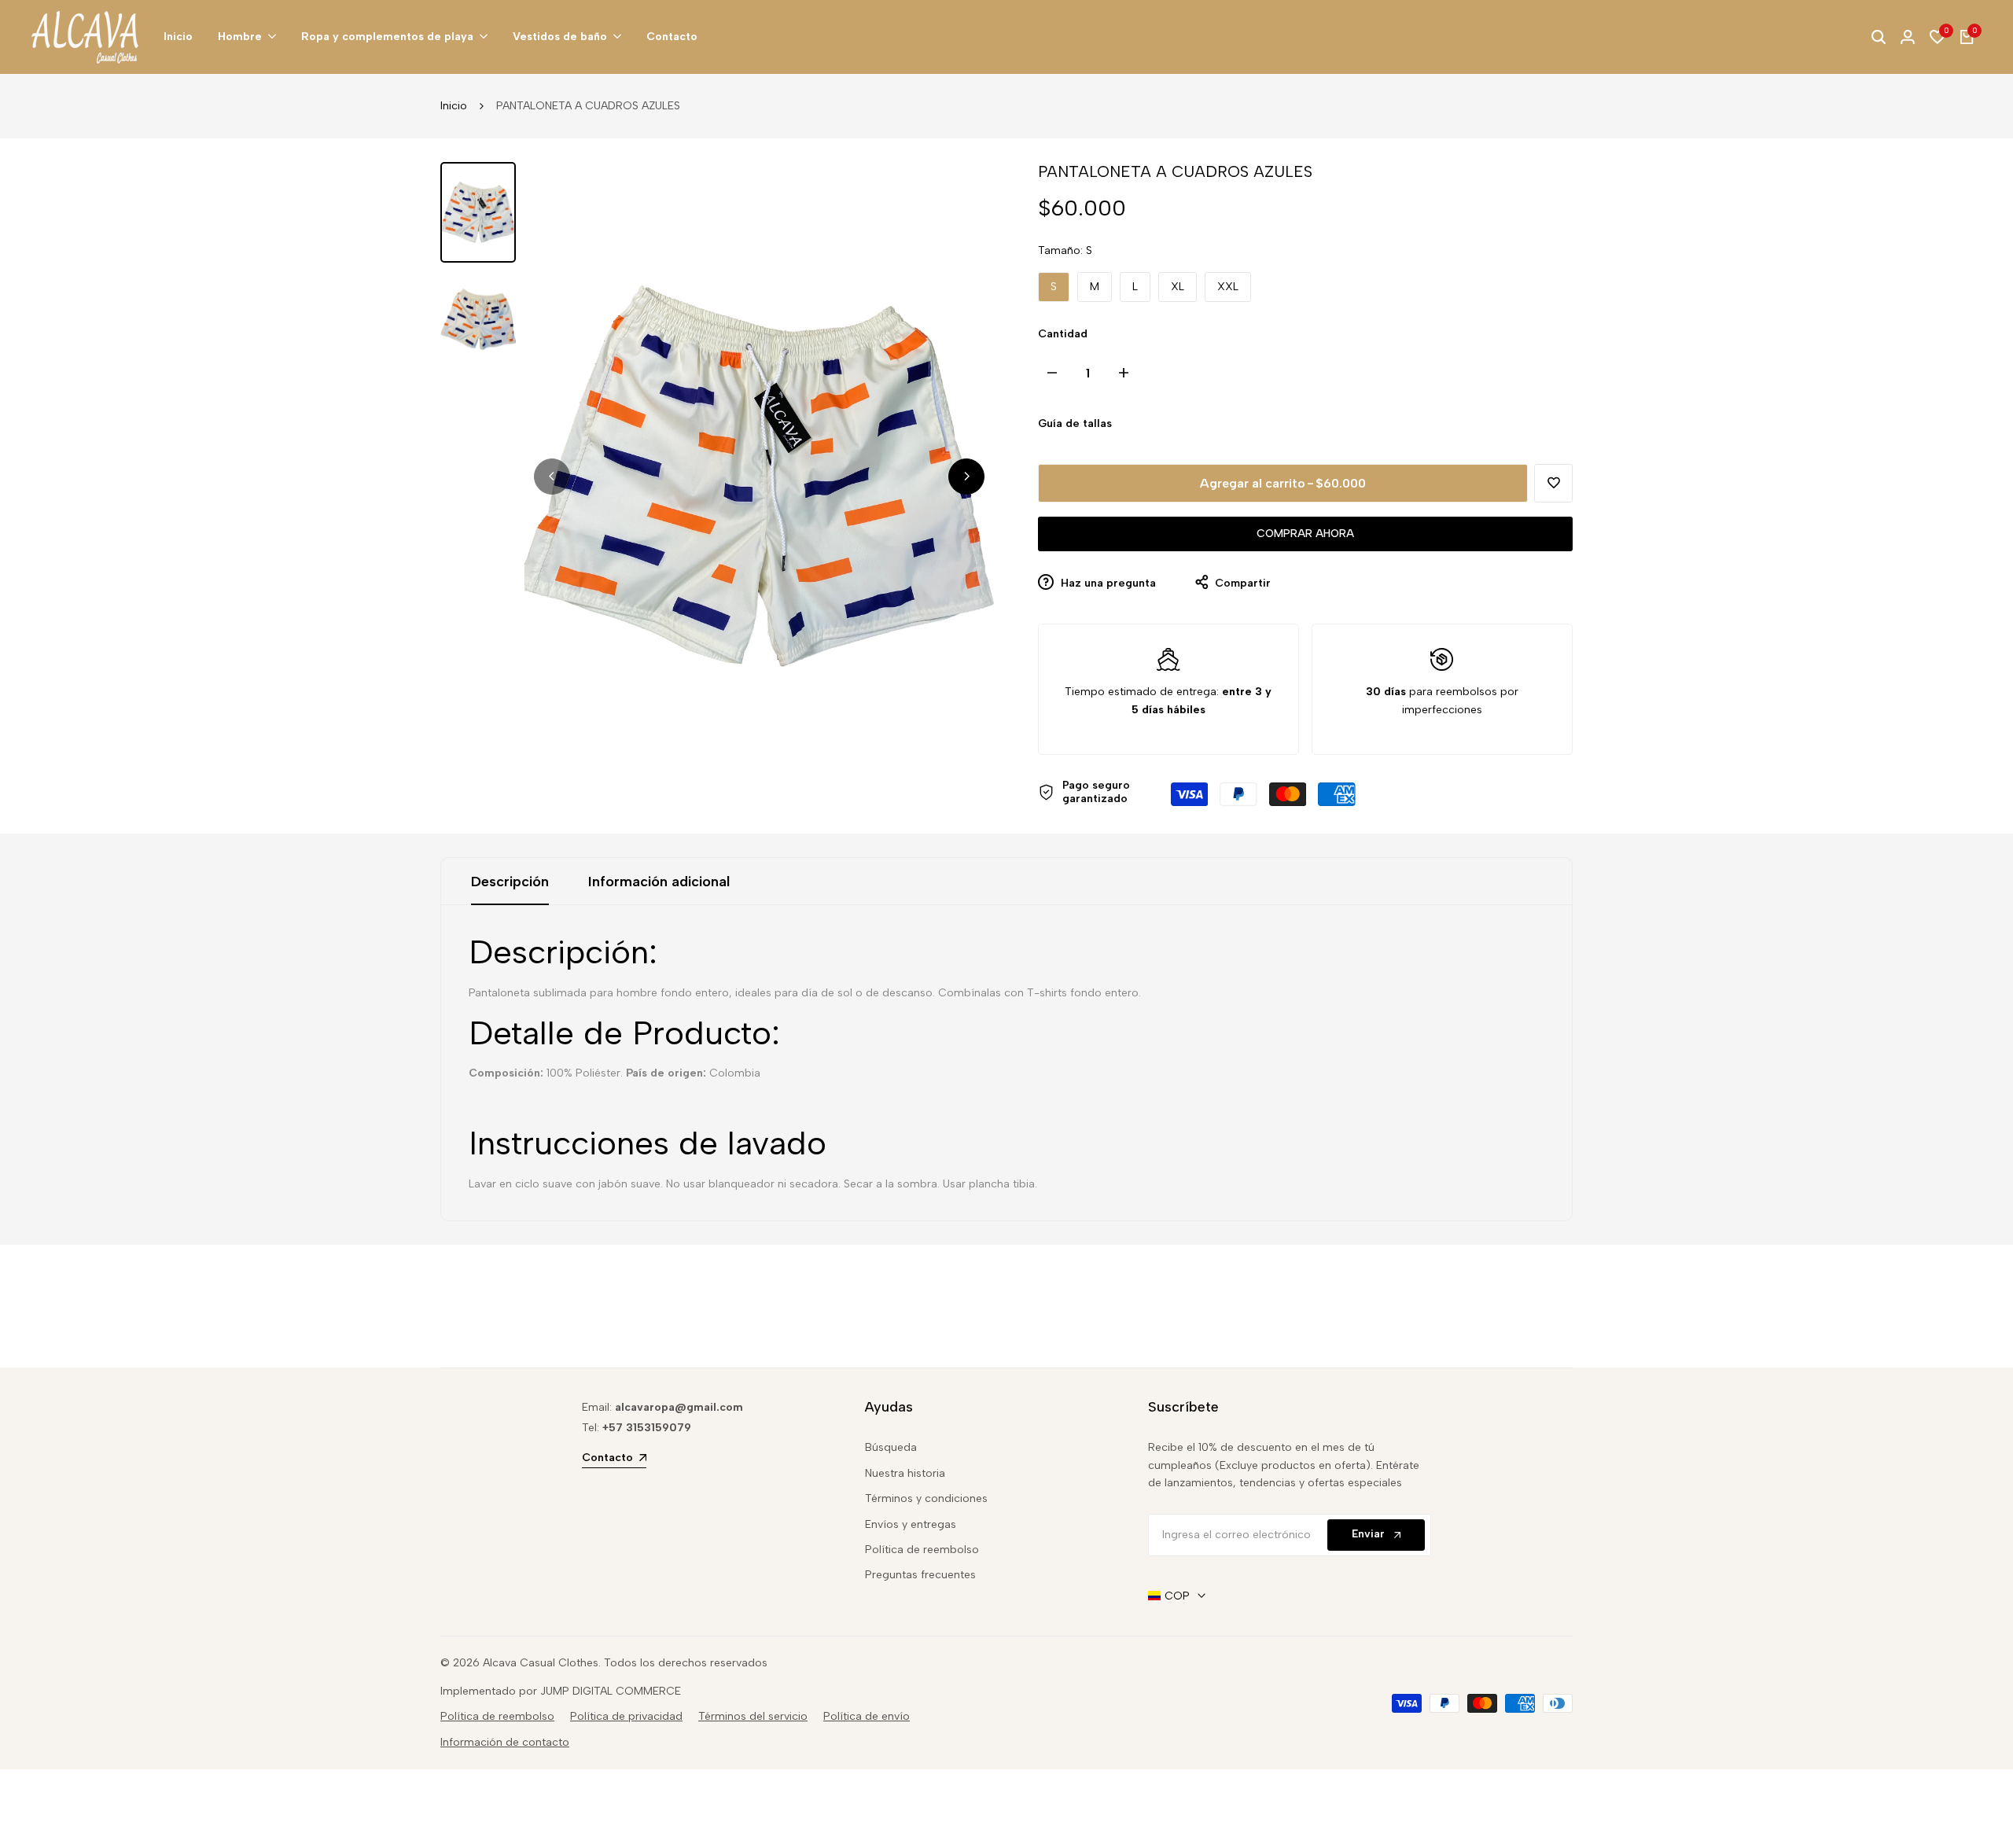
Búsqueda (891, 1447)
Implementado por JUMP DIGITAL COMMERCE (561, 1691)
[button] (1553, 483)
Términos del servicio (753, 1716)
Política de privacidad (626, 1716)
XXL (1228, 287)
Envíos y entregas (911, 1524)
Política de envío (867, 1716)
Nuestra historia (905, 1473)
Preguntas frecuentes (920, 1575)
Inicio (454, 106)
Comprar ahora (1305, 534)
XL (1178, 287)
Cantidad (1063, 334)
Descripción (510, 882)
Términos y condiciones (926, 1498)
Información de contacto (505, 1742)
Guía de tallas (1075, 423)
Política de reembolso (922, 1550)
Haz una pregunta (1107, 583)
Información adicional (659, 882)
